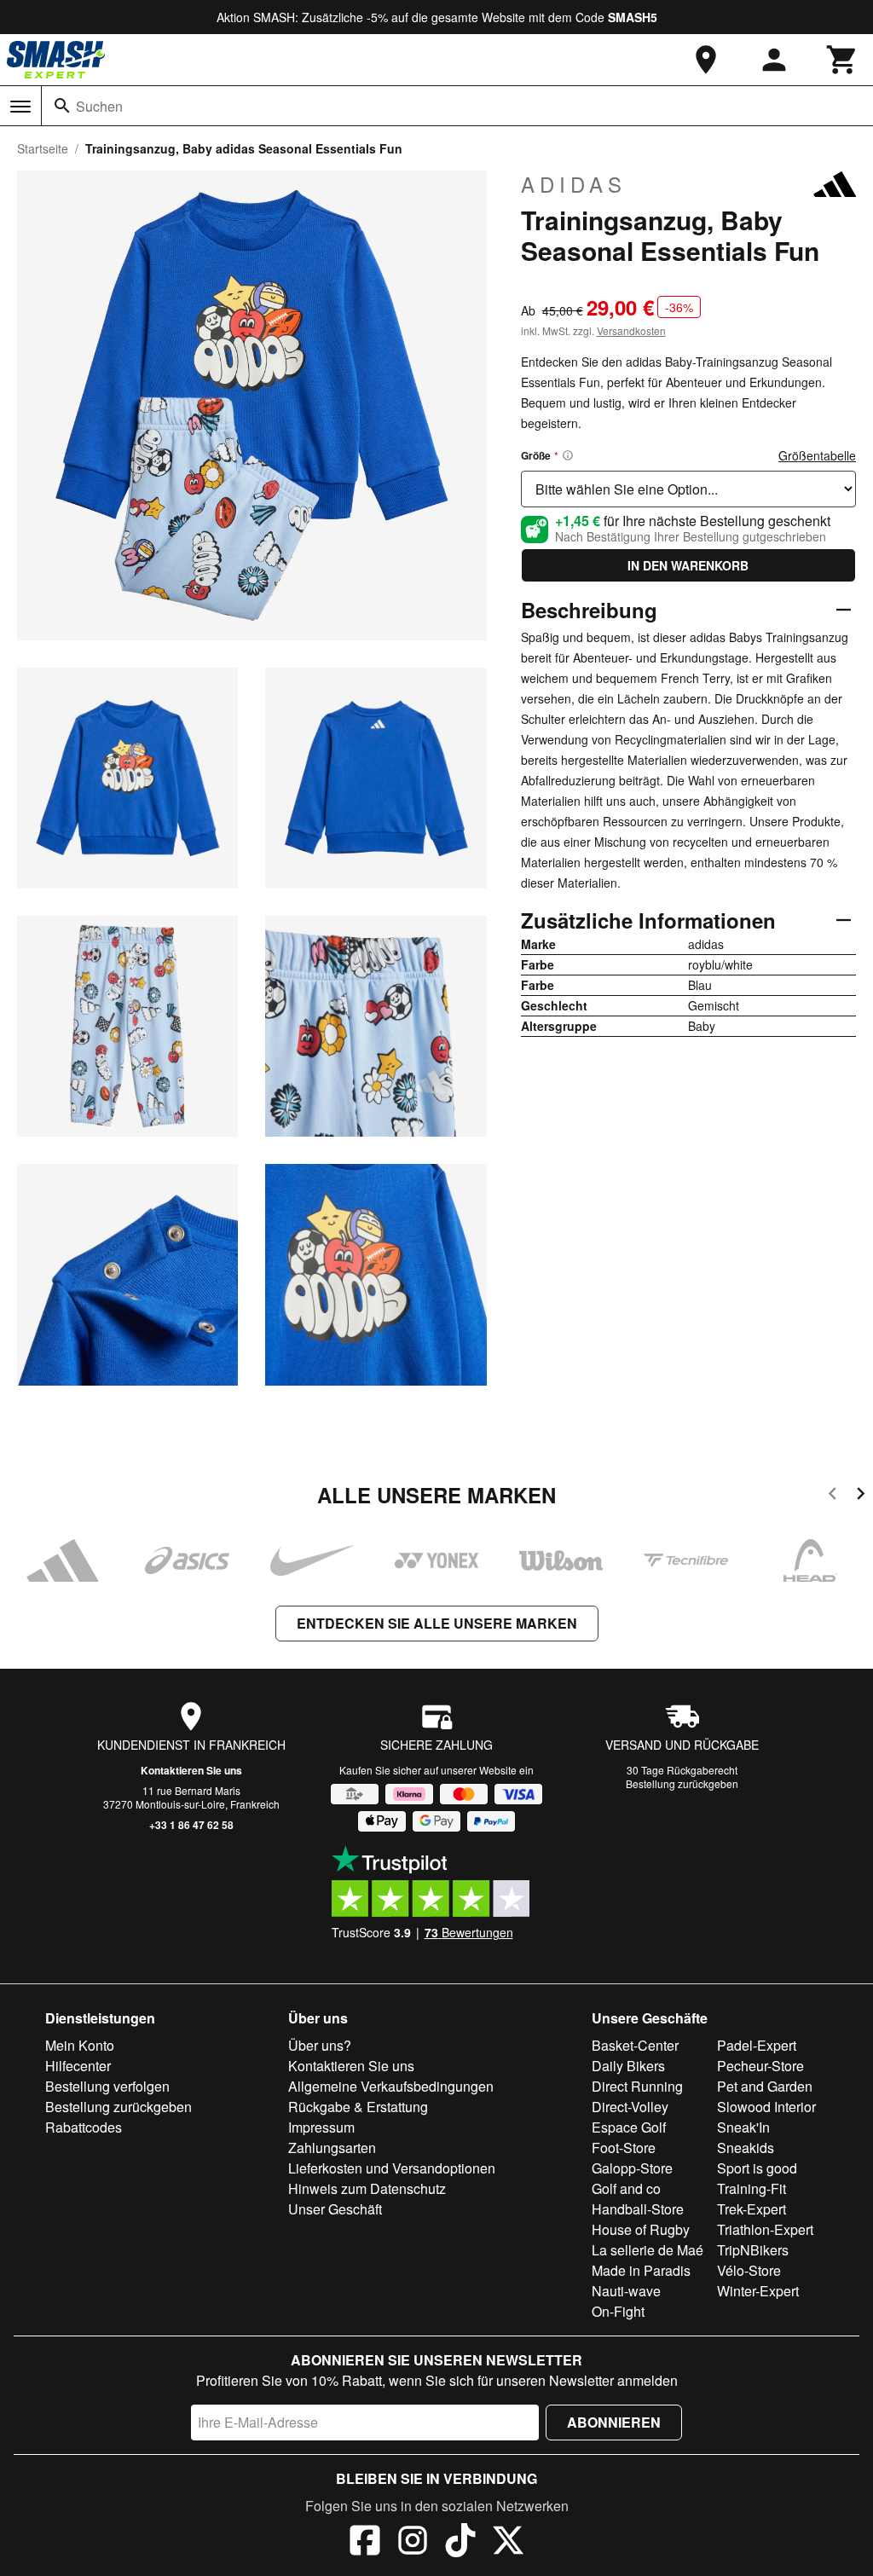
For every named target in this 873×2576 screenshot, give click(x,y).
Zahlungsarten (332, 2148)
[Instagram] (413, 2543)
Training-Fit (752, 2188)
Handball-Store (638, 2209)
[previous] (833, 1496)
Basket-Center (635, 2045)
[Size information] (568, 455)
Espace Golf (629, 2127)
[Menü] (20, 107)
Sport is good (757, 2168)
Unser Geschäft (335, 2209)
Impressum (321, 2127)
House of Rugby (641, 2229)
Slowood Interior (766, 2107)
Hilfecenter (78, 2066)
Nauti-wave (626, 2291)
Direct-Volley (630, 2107)
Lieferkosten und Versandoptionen (392, 2168)
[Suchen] (62, 106)
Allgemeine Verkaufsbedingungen (391, 2086)
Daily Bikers (628, 2066)
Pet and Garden (765, 2086)
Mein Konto (80, 2045)
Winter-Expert (758, 2291)
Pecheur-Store (760, 2066)
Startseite (43, 148)
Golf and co (626, 2188)
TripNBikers (753, 2250)
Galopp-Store (632, 2168)
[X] (508, 2543)
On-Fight (618, 2311)
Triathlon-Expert (765, 2229)
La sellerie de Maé (648, 2250)
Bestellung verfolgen (107, 2086)
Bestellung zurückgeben (682, 1783)
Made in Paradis (641, 2270)
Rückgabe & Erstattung (358, 2107)
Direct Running (637, 2086)
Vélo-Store (749, 2270)
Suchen (99, 106)
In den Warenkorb (688, 565)
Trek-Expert (752, 2209)
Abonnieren (614, 2422)
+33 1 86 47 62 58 (191, 1825)
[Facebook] (365, 2543)
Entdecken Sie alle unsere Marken (437, 1623)
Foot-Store (624, 2148)
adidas (574, 184)
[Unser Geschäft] (706, 60)
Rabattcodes (84, 2127)
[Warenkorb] (842, 60)
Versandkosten (631, 330)
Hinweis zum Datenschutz (367, 2188)
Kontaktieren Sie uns (191, 1770)
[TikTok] (460, 2543)
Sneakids (746, 2148)
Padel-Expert (757, 2045)
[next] (861, 1496)
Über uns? (320, 2045)
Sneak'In (743, 2127)
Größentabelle (817, 455)
